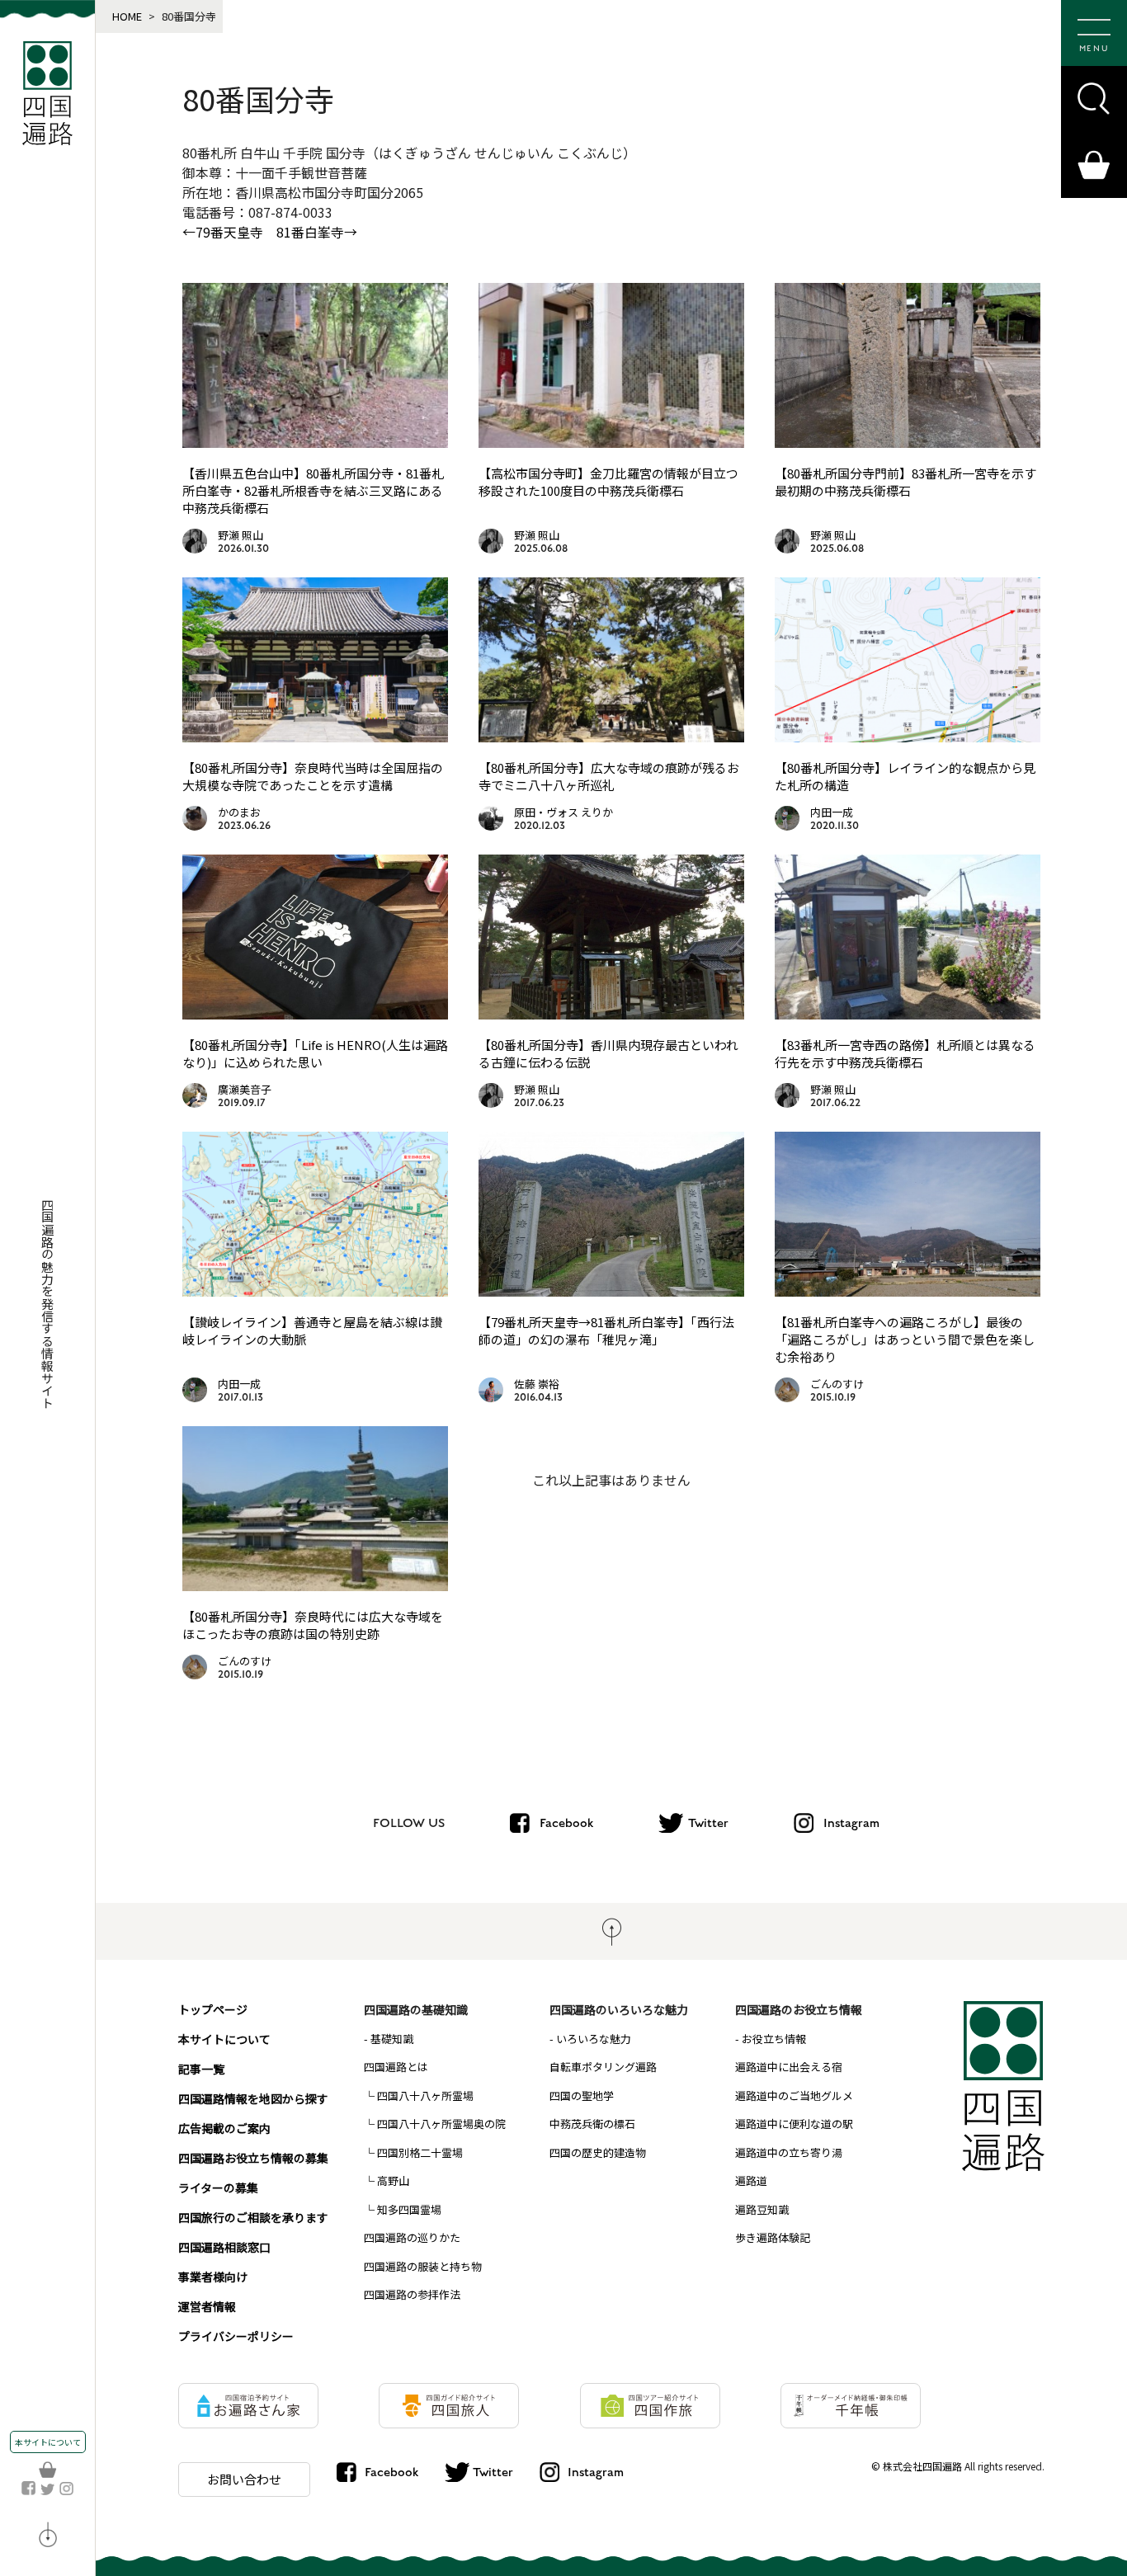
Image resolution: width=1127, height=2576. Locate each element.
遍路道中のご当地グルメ (794, 2096)
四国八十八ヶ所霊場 (425, 2096)
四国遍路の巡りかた (412, 2237)
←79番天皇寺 (223, 232)
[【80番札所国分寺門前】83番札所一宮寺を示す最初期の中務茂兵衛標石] (908, 442)
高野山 (393, 2180)
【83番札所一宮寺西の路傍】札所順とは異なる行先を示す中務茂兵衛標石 (905, 1053)
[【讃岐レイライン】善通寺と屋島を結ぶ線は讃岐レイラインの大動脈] (315, 1291)
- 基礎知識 (389, 2039)
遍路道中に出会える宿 (789, 2067)
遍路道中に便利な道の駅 (794, 2124)
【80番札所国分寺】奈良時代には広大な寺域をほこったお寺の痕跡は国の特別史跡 (313, 1625)
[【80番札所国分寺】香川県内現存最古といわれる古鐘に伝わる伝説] (611, 1014)
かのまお (239, 812)
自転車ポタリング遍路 (603, 2067)
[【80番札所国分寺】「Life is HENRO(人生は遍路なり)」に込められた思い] (315, 1014)
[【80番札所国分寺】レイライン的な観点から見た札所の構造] (908, 737)
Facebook (566, 1823)
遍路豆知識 (762, 2209)
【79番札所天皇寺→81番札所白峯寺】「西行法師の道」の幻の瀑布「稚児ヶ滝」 (606, 1330)
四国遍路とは (396, 2067)
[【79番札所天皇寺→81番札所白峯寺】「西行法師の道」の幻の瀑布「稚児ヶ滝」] (611, 1291)
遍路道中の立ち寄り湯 (789, 2152)
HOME (127, 16)
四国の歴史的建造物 (598, 2152)
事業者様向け (213, 2277)
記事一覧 (201, 2069)
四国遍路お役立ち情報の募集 (253, 2158)
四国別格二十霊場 (420, 2152)
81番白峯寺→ (317, 232)
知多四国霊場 (409, 2209)
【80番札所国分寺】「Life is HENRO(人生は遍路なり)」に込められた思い (315, 1053)
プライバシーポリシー (236, 2336)
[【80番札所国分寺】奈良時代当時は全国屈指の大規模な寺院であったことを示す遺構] (315, 737)
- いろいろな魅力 (590, 2039)
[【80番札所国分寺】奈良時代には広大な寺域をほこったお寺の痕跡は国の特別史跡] (315, 1585)
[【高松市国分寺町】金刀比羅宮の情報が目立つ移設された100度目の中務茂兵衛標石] (611, 442)
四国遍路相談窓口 (224, 2247)
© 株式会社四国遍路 (917, 2466)
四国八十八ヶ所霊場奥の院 (441, 2124)
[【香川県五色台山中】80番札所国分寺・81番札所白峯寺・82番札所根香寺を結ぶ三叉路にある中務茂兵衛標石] (315, 442)
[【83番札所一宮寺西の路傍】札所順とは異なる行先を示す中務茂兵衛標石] (908, 1014)
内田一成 (832, 812)
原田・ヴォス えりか (563, 812)
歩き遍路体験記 (773, 2237)
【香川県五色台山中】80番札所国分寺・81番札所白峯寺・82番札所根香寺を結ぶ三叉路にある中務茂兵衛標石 (313, 490)
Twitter (708, 1823)
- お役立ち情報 (771, 2039)
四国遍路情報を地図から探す (253, 2098)
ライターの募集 (218, 2187)
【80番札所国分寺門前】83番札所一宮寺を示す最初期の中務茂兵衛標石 (905, 482)
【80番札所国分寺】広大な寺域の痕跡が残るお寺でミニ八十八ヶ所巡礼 (609, 776)
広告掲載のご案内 (224, 2128)
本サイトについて (48, 2442)
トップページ (213, 2009)
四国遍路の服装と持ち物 (423, 2266)
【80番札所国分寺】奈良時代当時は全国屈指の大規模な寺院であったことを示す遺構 (313, 776)
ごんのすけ (837, 1384)
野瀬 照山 (240, 535)
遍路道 (751, 2180)
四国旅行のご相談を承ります (253, 2217)
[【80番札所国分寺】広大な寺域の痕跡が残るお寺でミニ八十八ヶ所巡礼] (611, 737)
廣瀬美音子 (245, 1089)
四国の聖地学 (582, 2096)
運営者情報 (207, 2306)
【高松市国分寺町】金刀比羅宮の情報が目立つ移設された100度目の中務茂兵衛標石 (608, 482)
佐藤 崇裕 (537, 1384)
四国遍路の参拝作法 (412, 2294)
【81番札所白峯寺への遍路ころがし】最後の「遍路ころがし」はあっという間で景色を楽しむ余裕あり (905, 1339)
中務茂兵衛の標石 (592, 2124)
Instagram (851, 1823)
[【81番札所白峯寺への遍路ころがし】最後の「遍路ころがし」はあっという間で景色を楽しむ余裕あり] (908, 1291)
